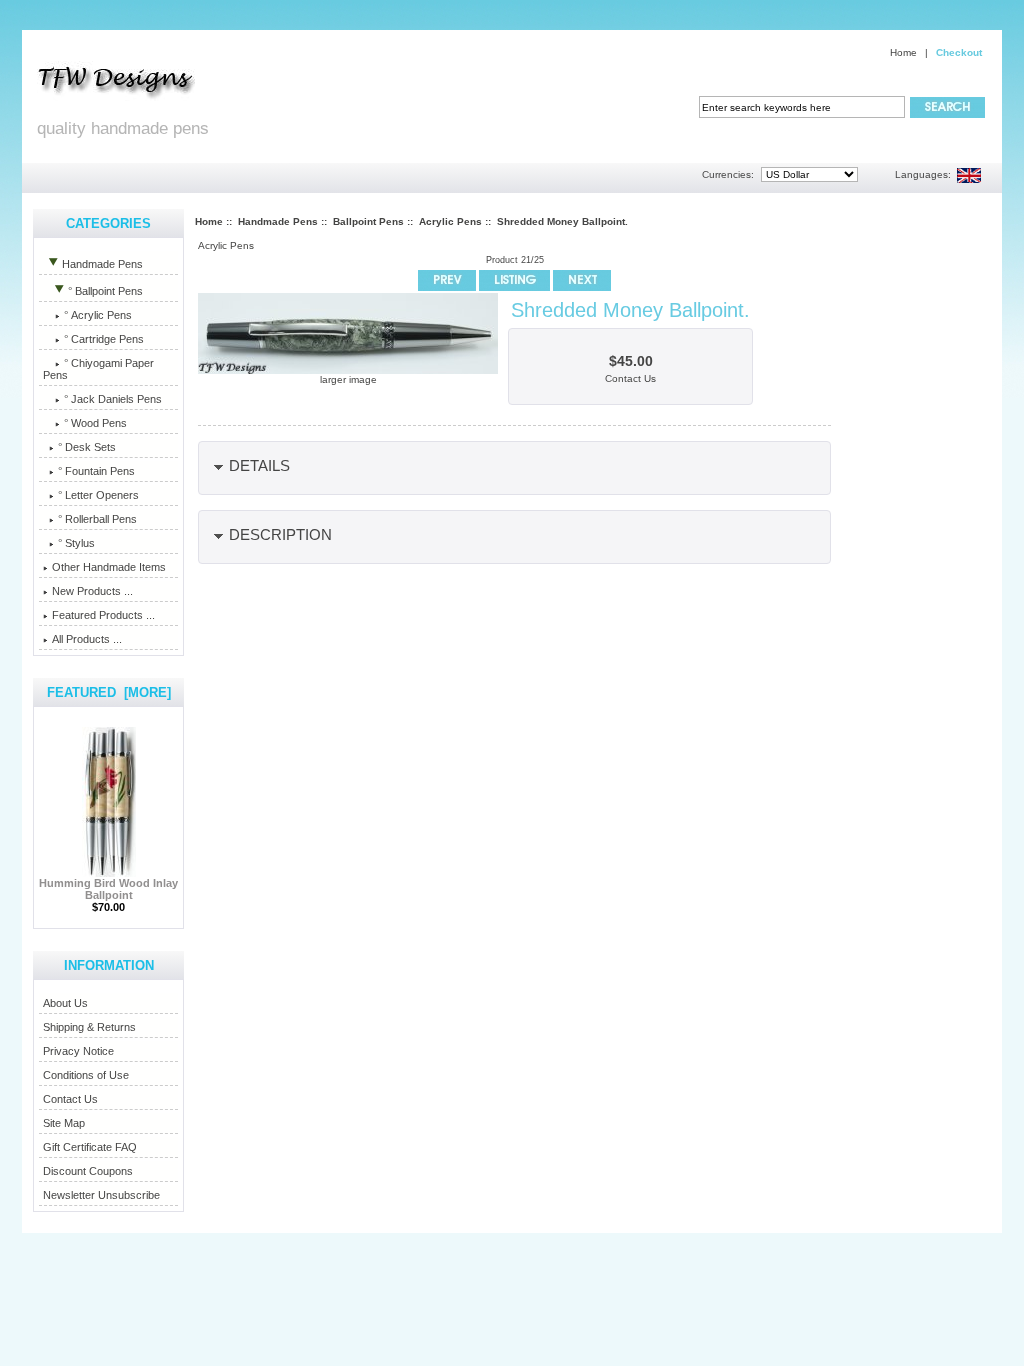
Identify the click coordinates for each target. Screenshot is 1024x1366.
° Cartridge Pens (104, 339)
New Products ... (92, 591)
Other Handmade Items (109, 567)
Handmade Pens (278, 221)
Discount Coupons (88, 1171)
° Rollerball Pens (97, 519)
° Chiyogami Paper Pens (98, 369)
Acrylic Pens (450, 221)
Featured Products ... (103, 615)
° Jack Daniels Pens (113, 399)
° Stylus (76, 543)
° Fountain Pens (96, 471)
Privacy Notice (78, 1051)
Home (903, 52)
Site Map (64, 1123)
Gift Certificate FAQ (90, 1147)
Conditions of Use (86, 1075)
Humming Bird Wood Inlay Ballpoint (108, 889)
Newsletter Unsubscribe (101, 1195)
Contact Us (70, 1099)
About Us (65, 1003)
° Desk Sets (87, 447)
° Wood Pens (95, 423)
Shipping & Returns (89, 1027)
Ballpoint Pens (368, 221)
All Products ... (87, 639)
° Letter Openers (98, 495)
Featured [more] (109, 692)
